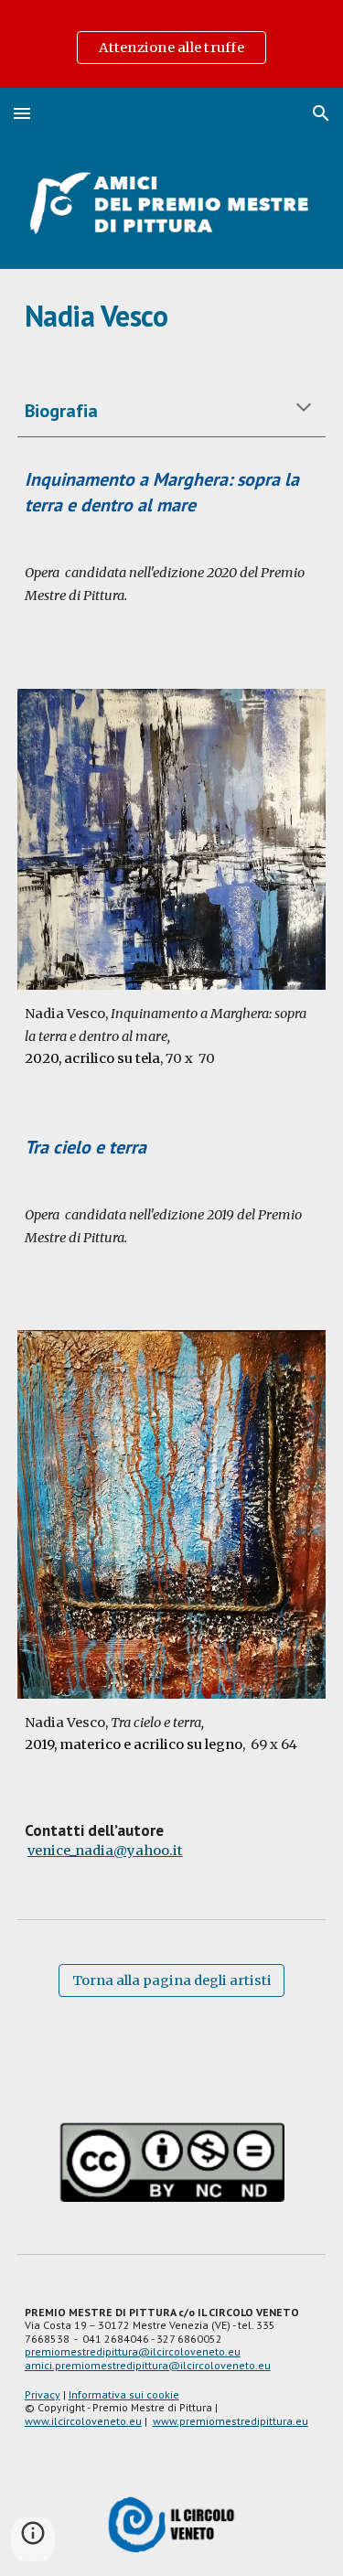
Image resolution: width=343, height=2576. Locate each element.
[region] (171, 44)
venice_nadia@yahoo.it (105, 1851)
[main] (172, 316)
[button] (22, 113)
